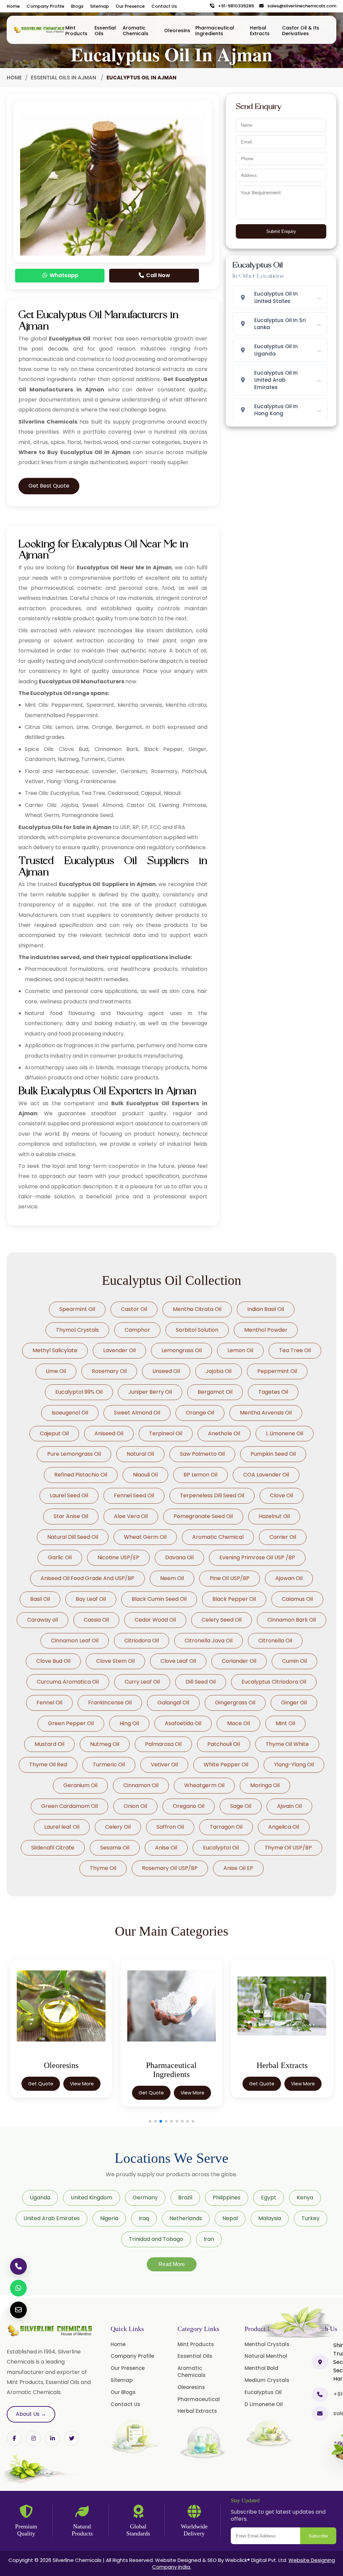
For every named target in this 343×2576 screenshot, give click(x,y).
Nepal (230, 2218)
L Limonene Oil (285, 1433)
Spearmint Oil (77, 1309)
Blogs (77, 6)
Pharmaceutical (199, 2399)
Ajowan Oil (289, 1578)
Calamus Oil (297, 1599)
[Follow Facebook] (14, 2438)
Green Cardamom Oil (70, 1806)
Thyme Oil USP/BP (288, 1848)
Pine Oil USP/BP (230, 1578)
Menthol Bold (261, 2368)
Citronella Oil (275, 1641)
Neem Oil (172, 1578)
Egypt (269, 2197)
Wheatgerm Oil (204, 1785)
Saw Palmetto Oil (202, 1454)
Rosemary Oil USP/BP (170, 1868)
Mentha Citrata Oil (197, 1309)
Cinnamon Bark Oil (292, 1620)
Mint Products (76, 31)
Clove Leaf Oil (178, 1661)
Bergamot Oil (215, 1392)
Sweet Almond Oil (137, 1413)
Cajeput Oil (54, 1433)
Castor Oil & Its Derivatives (301, 31)
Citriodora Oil (142, 1641)
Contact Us (164, 6)
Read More (172, 2264)
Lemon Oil (240, 1350)
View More (82, 2093)
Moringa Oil (265, 1785)
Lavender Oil (119, 1350)
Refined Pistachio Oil (81, 1475)
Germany (145, 2197)
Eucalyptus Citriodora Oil (274, 1682)
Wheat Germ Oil (145, 1537)
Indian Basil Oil (266, 1309)
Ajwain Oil (289, 1806)
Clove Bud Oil (53, 1661)
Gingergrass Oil (235, 1703)
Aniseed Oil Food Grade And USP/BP (87, 1578)
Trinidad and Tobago (156, 2239)
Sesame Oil (115, 1848)
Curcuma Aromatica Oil (68, 1682)
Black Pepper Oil (234, 1599)
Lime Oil (56, 1371)
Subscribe (318, 2536)
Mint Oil (285, 1723)
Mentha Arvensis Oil (266, 1413)
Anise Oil (166, 1848)
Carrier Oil (283, 1537)
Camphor (137, 1330)
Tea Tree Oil (295, 1350)
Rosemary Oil (109, 1371)
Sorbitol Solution (197, 1330)
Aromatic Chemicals (135, 31)
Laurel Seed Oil (69, 1495)
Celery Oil (118, 1827)
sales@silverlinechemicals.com (300, 6)
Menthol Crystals (267, 2344)
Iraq (144, 2218)
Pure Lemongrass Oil (74, 1454)
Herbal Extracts (260, 31)
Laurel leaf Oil (62, 1827)
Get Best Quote (49, 486)
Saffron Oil (170, 1827)
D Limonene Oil (264, 2404)
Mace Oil (238, 1723)
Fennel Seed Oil (134, 1495)
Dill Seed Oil (201, 1682)
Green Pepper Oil (71, 1723)
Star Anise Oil (71, 1516)
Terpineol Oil (166, 1433)
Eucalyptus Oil (263, 2392)
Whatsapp (63, 275)
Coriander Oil (239, 1661)
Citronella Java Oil (209, 1641)
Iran (209, 2239)
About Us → (31, 2414)
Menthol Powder (266, 1330)
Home (13, 6)
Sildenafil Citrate (53, 1848)
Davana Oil (179, 1557)
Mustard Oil (49, 1744)
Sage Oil (241, 1806)
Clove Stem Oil (115, 1661)
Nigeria (109, 2218)
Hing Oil (129, 1723)
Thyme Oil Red (48, 1765)
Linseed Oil (166, 1371)
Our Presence (130, 6)
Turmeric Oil (109, 1765)
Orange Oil (200, 1413)
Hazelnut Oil (274, 1516)
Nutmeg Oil (105, 1744)
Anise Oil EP (238, 1868)
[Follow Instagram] (33, 2438)
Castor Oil (134, 1309)
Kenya (305, 2197)
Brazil (185, 2197)
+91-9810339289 (234, 6)
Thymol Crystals (77, 1330)
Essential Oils (105, 31)
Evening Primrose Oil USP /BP (257, 1557)
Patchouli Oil (224, 1744)
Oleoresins (177, 30)
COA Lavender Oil (266, 1475)
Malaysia (270, 2218)
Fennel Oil (49, 1703)
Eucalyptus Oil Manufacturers (82, 681)
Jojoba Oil (219, 1371)
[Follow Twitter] (52, 2438)
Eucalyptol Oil (221, 1848)
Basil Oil (40, 1599)
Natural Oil (140, 1454)
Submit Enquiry (281, 231)
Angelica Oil (284, 1827)
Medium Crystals (267, 2380)
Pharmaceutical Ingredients (215, 31)
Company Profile (45, 6)
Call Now (157, 275)
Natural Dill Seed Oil (73, 1537)
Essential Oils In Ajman (64, 78)
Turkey (311, 2218)
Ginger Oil (294, 1703)
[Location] (320, 2362)
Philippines (227, 2197)
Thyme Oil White (287, 1744)
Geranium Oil (80, 1785)
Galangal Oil (173, 1703)
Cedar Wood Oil (155, 1620)
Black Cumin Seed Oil (159, 1599)
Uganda (40, 2197)
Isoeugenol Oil (70, 1413)
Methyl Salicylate (55, 1350)
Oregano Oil (189, 1806)
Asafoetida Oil (183, 1723)
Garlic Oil (60, 1557)
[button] (150, 2121)
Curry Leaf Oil (142, 1682)
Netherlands (186, 2218)
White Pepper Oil (226, 1765)
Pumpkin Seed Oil (273, 1454)
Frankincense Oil (110, 1703)
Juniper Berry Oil (150, 1392)
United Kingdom (91, 2197)
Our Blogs (123, 2392)
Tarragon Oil (226, 1827)
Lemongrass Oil (182, 1350)
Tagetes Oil (273, 1392)
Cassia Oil (96, 1620)
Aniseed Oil (109, 1433)
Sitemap (99, 6)
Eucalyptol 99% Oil (79, 1392)
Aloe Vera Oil (131, 1516)
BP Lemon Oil (200, 1475)
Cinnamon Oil (141, 1785)
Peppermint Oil (277, 1371)
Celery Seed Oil (222, 1620)
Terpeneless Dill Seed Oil (212, 1495)
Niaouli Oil (145, 1475)
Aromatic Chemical (218, 1537)
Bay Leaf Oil (91, 1599)
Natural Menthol (266, 2356)
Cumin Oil (294, 1661)
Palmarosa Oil (163, 1744)
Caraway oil (43, 1620)
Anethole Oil (224, 1433)
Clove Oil (282, 1495)
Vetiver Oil (164, 1765)
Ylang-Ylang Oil (294, 1765)
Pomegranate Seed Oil (203, 1516)
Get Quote (41, 2093)
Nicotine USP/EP (118, 1557)
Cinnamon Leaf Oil (75, 1641)
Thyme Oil (103, 1868)
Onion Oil (135, 1806)
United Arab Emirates (52, 2218)
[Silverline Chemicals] (39, 30)
